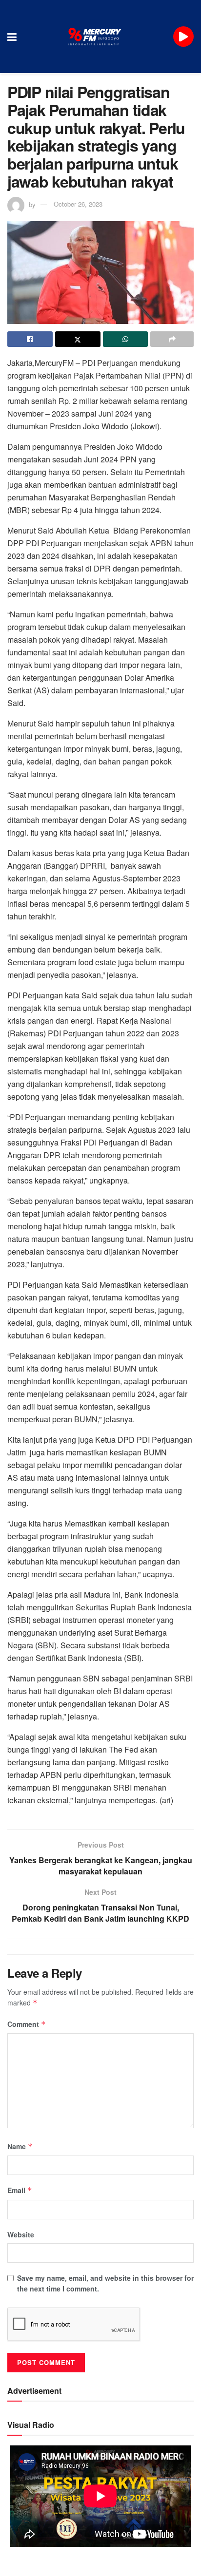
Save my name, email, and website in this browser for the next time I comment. (105, 2283)
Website (21, 2234)
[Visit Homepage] (95, 37)
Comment (27, 2024)
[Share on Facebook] (30, 339)
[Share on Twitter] (78, 339)
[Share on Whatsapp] (126, 339)
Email (20, 2190)
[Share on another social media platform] (172, 339)
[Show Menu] (12, 37)
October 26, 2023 (78, 204)
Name (20, 2146)
